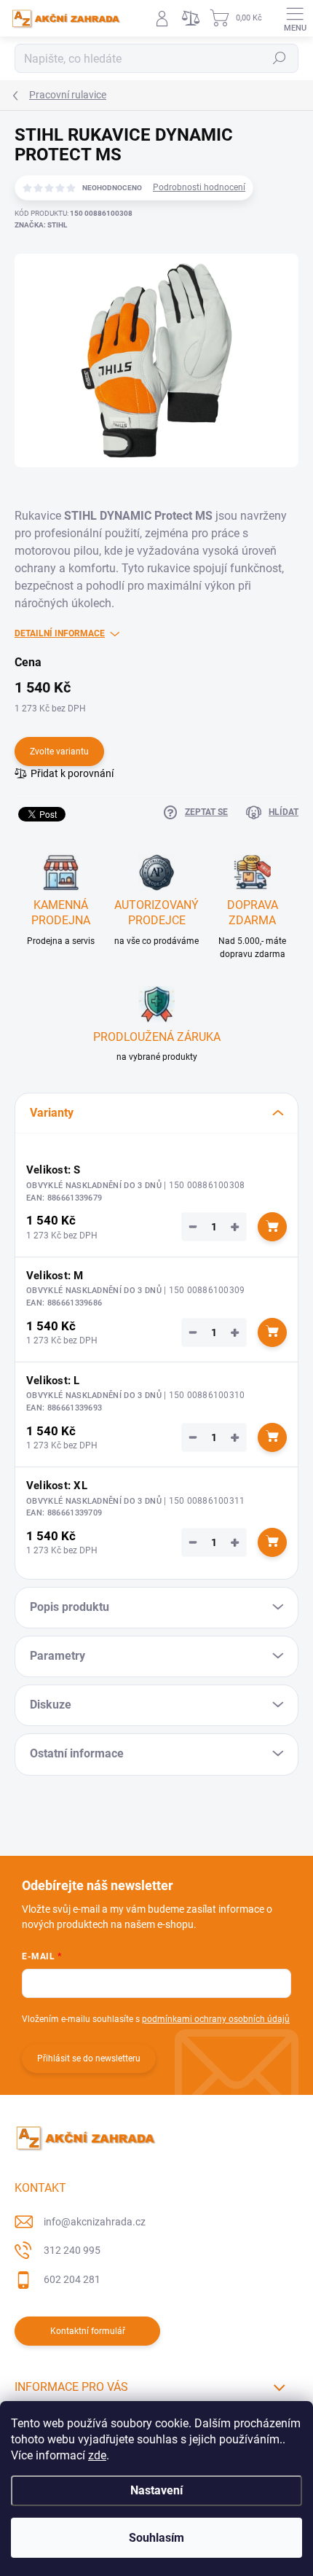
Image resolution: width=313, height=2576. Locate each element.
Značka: (41, 225)
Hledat (280, 58)
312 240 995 (72, 2250)
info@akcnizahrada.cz (95, 2222)
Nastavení (156, 2490)
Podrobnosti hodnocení (199, 187)
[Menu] (295, 18)
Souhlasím (156, 2538)
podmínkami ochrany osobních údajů (216, 2019)
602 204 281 (72, 2279)
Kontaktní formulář (88, 2331)
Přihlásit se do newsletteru (89, 2058)
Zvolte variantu (59, 752)
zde (97, 2455)
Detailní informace (60, 633)
